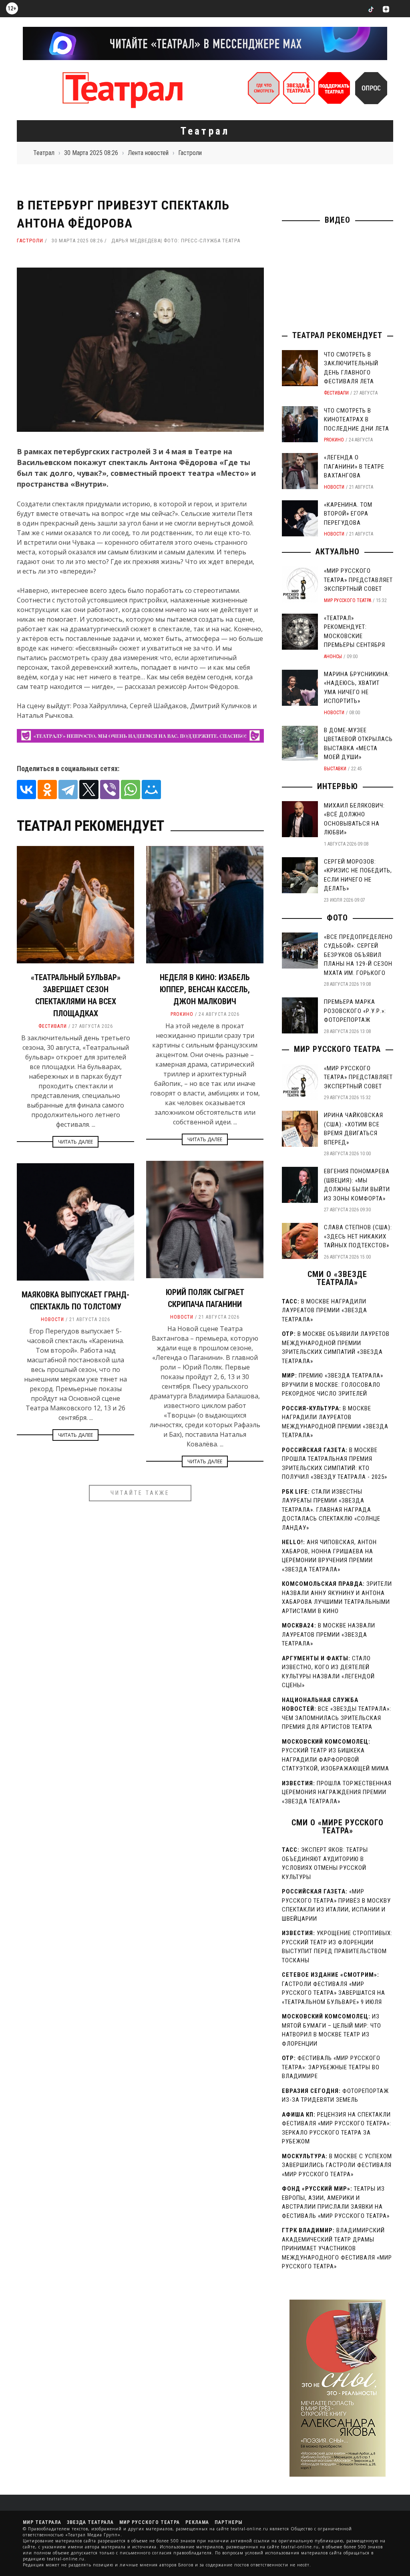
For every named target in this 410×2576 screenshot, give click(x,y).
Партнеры (228, 2522)
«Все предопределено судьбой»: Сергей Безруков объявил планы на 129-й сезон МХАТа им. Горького (358, 955)
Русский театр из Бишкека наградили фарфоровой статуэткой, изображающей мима (336, 1759)
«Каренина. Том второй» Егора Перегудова (348, 514)
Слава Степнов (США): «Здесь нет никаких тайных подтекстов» (358, 1236)
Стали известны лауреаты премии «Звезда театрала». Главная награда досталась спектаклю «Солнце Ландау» (331, 1510)
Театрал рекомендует (337, 335)
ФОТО (337, 918)
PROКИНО (182, 1014)
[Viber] (110, 790)
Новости (182, 1317)
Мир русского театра (348, 600)
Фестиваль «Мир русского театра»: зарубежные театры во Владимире (331, 2067)
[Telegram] (68, 790)
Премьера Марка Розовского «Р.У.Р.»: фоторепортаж (355, 1011)
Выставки (335, 769)
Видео (338, 220)
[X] (89, 790)
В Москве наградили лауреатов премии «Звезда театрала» (325, 1310)
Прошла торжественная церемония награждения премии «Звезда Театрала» (337, 1792)
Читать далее (75, 1142)
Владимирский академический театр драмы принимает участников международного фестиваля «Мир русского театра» (337, 2248)
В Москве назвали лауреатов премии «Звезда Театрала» (329, 1634)
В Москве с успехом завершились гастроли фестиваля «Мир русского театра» (337, 2165)
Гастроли (30, 241)
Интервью (338, 786)
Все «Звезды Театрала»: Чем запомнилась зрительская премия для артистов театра (337, 1718)
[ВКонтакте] (26, 790)
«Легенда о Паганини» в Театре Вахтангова (354, 466)
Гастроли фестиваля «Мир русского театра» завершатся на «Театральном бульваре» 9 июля (334, 1993)
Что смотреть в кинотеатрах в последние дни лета (357, 420)
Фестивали (53, 1026)
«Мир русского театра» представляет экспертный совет (358, 580)
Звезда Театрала (90, 2522)
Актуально (338, 552)
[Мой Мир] (151, 790)
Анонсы (333, 657)
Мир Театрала (42, 2522)
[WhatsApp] (131, 790)
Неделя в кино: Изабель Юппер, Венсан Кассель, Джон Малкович (205, 989)
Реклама (197, 2522)
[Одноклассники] (47, 790)
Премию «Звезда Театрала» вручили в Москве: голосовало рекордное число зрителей (333, 1385)
